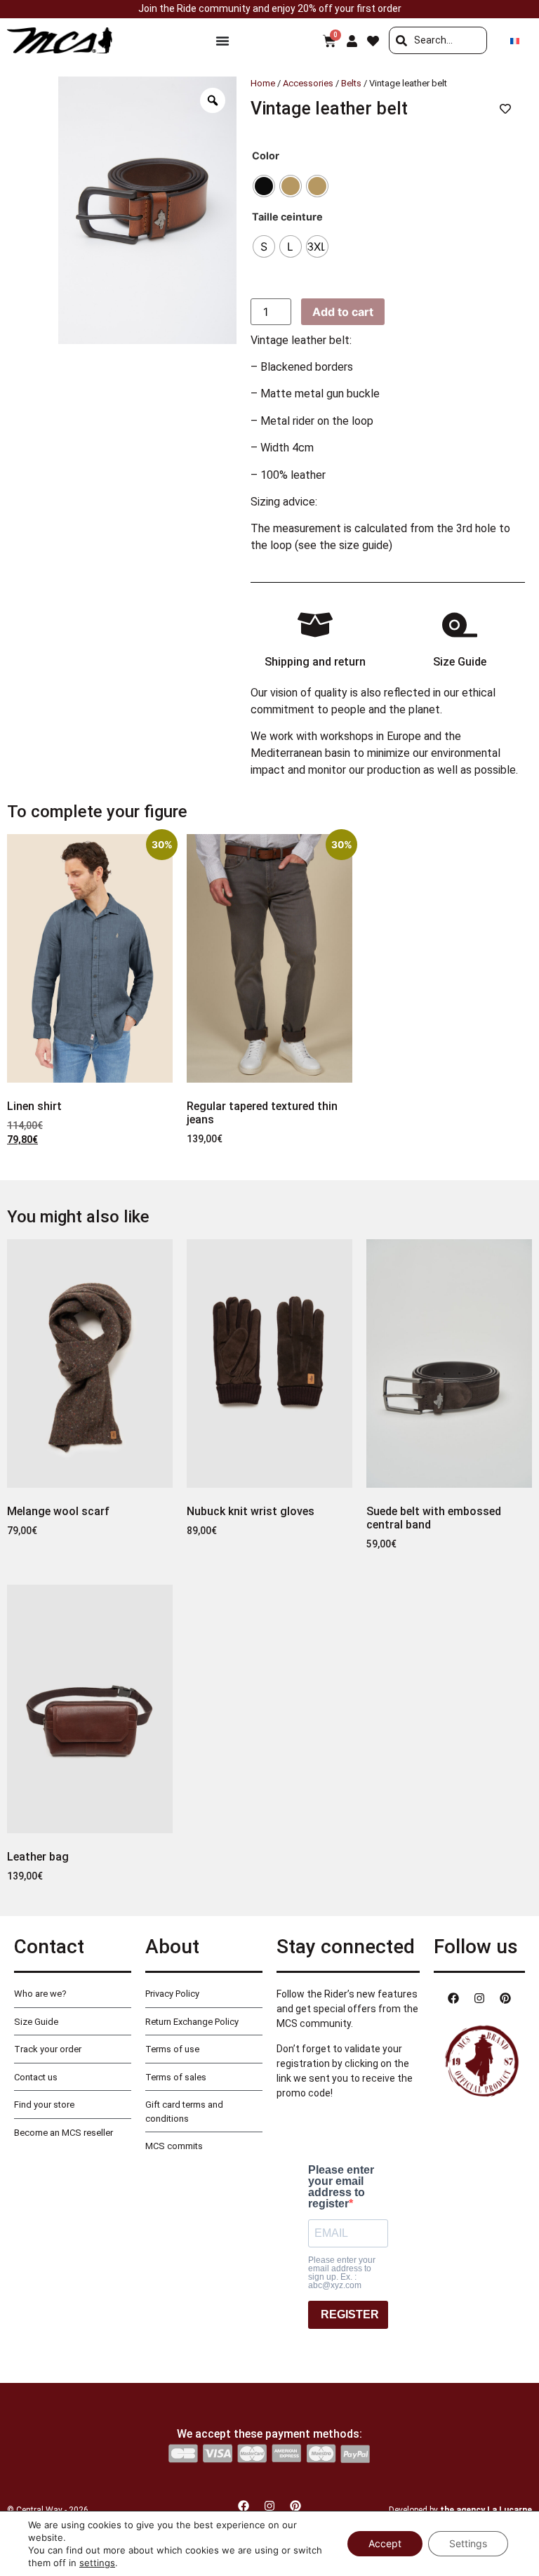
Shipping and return (315, 662)
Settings (468, 2543)
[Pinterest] (505, 1998)
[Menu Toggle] (222, 41)
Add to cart (343, 312)
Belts (351, 83)
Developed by (460, 2510)
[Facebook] (453, 1998)
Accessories (308, 83)
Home (263, 83)
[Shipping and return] (315, 625)
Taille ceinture (287, 217)
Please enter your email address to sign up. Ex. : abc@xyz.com (342, 2273)
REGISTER (350, 2314)
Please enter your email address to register (341, 2187)
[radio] (264, 186)
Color (266, 156)
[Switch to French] (515, 40)
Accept (385, 2543)
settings (97, 2563)
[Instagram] (479, 1998)
